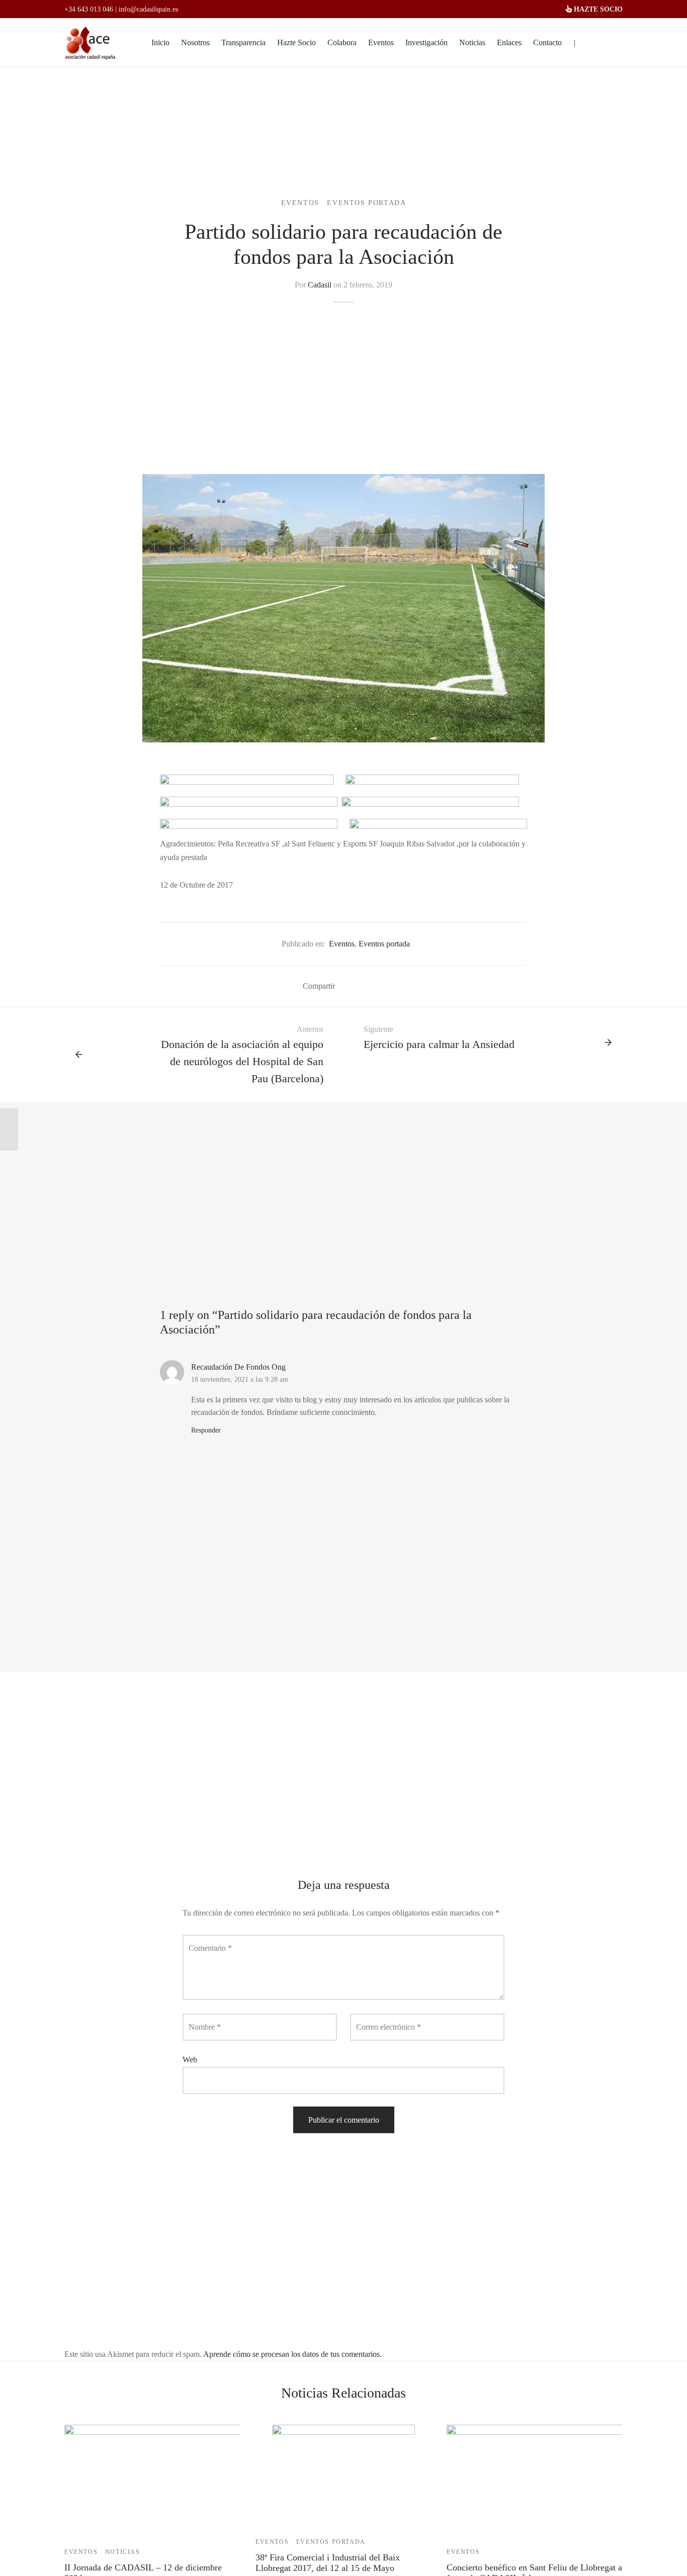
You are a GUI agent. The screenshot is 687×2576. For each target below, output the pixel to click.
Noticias (472, 42)
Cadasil (320, 285)
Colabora (342, 42)
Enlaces (509, 42)
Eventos (381, 42)
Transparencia (243, 42)
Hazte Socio (296, 42)
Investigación (426, 42)
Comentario (210, 1948)
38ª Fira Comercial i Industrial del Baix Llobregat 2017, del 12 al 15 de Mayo (328, 2563)
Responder (206, 1430)
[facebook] (595, 43)
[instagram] (615, 43)
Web (190, 2060)
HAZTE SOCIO (597, 9)
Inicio (160, 42)
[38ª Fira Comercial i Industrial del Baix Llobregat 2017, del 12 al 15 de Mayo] (343, 2475)
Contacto (547, 42)
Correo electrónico (389, 2027)
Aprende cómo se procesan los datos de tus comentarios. (292, 2354)
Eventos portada (366, 203)
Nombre (205, 2027)
